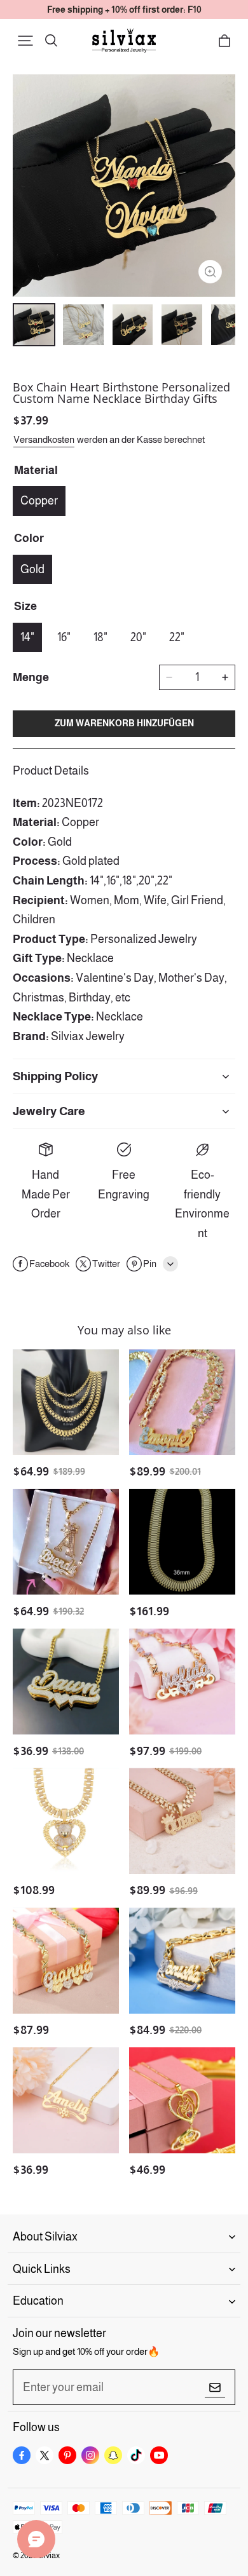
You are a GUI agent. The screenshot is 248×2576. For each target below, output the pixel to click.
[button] (25, 41)
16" (64, 637)
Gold (32, 569)
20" (138, 637)
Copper (39, 501)
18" (100, 637)
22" (177, 637)
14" (27, 637)
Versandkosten (44, 439)
